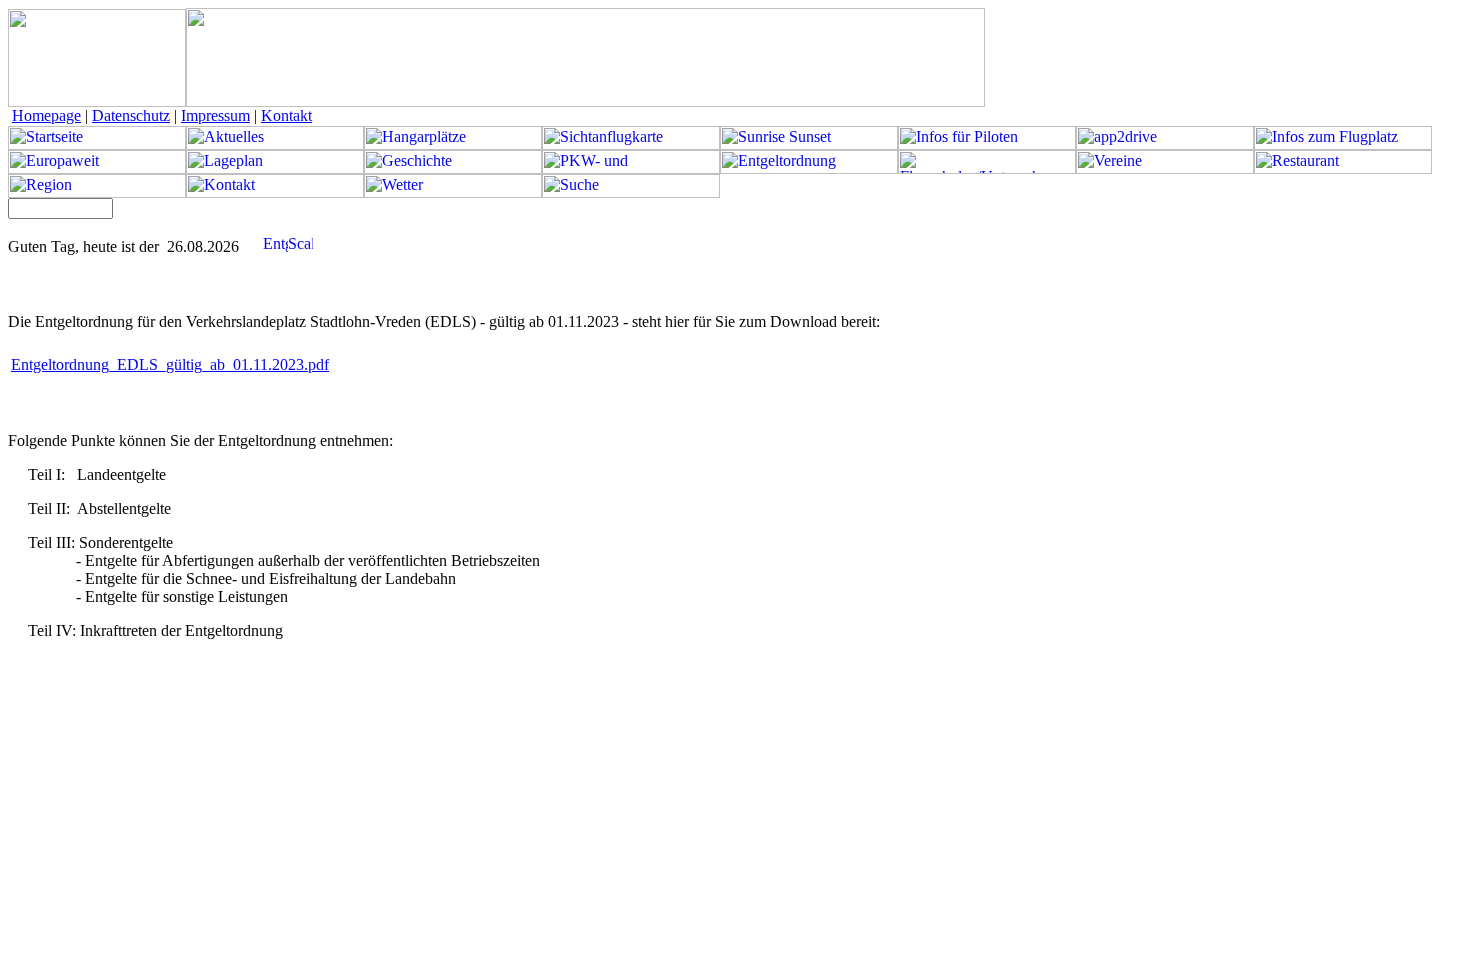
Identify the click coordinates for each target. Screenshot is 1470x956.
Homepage (46, 115)
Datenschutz (131, 115)
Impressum (215, 115)
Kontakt (286, 115)
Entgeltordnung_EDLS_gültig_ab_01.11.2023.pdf (170, 364)
